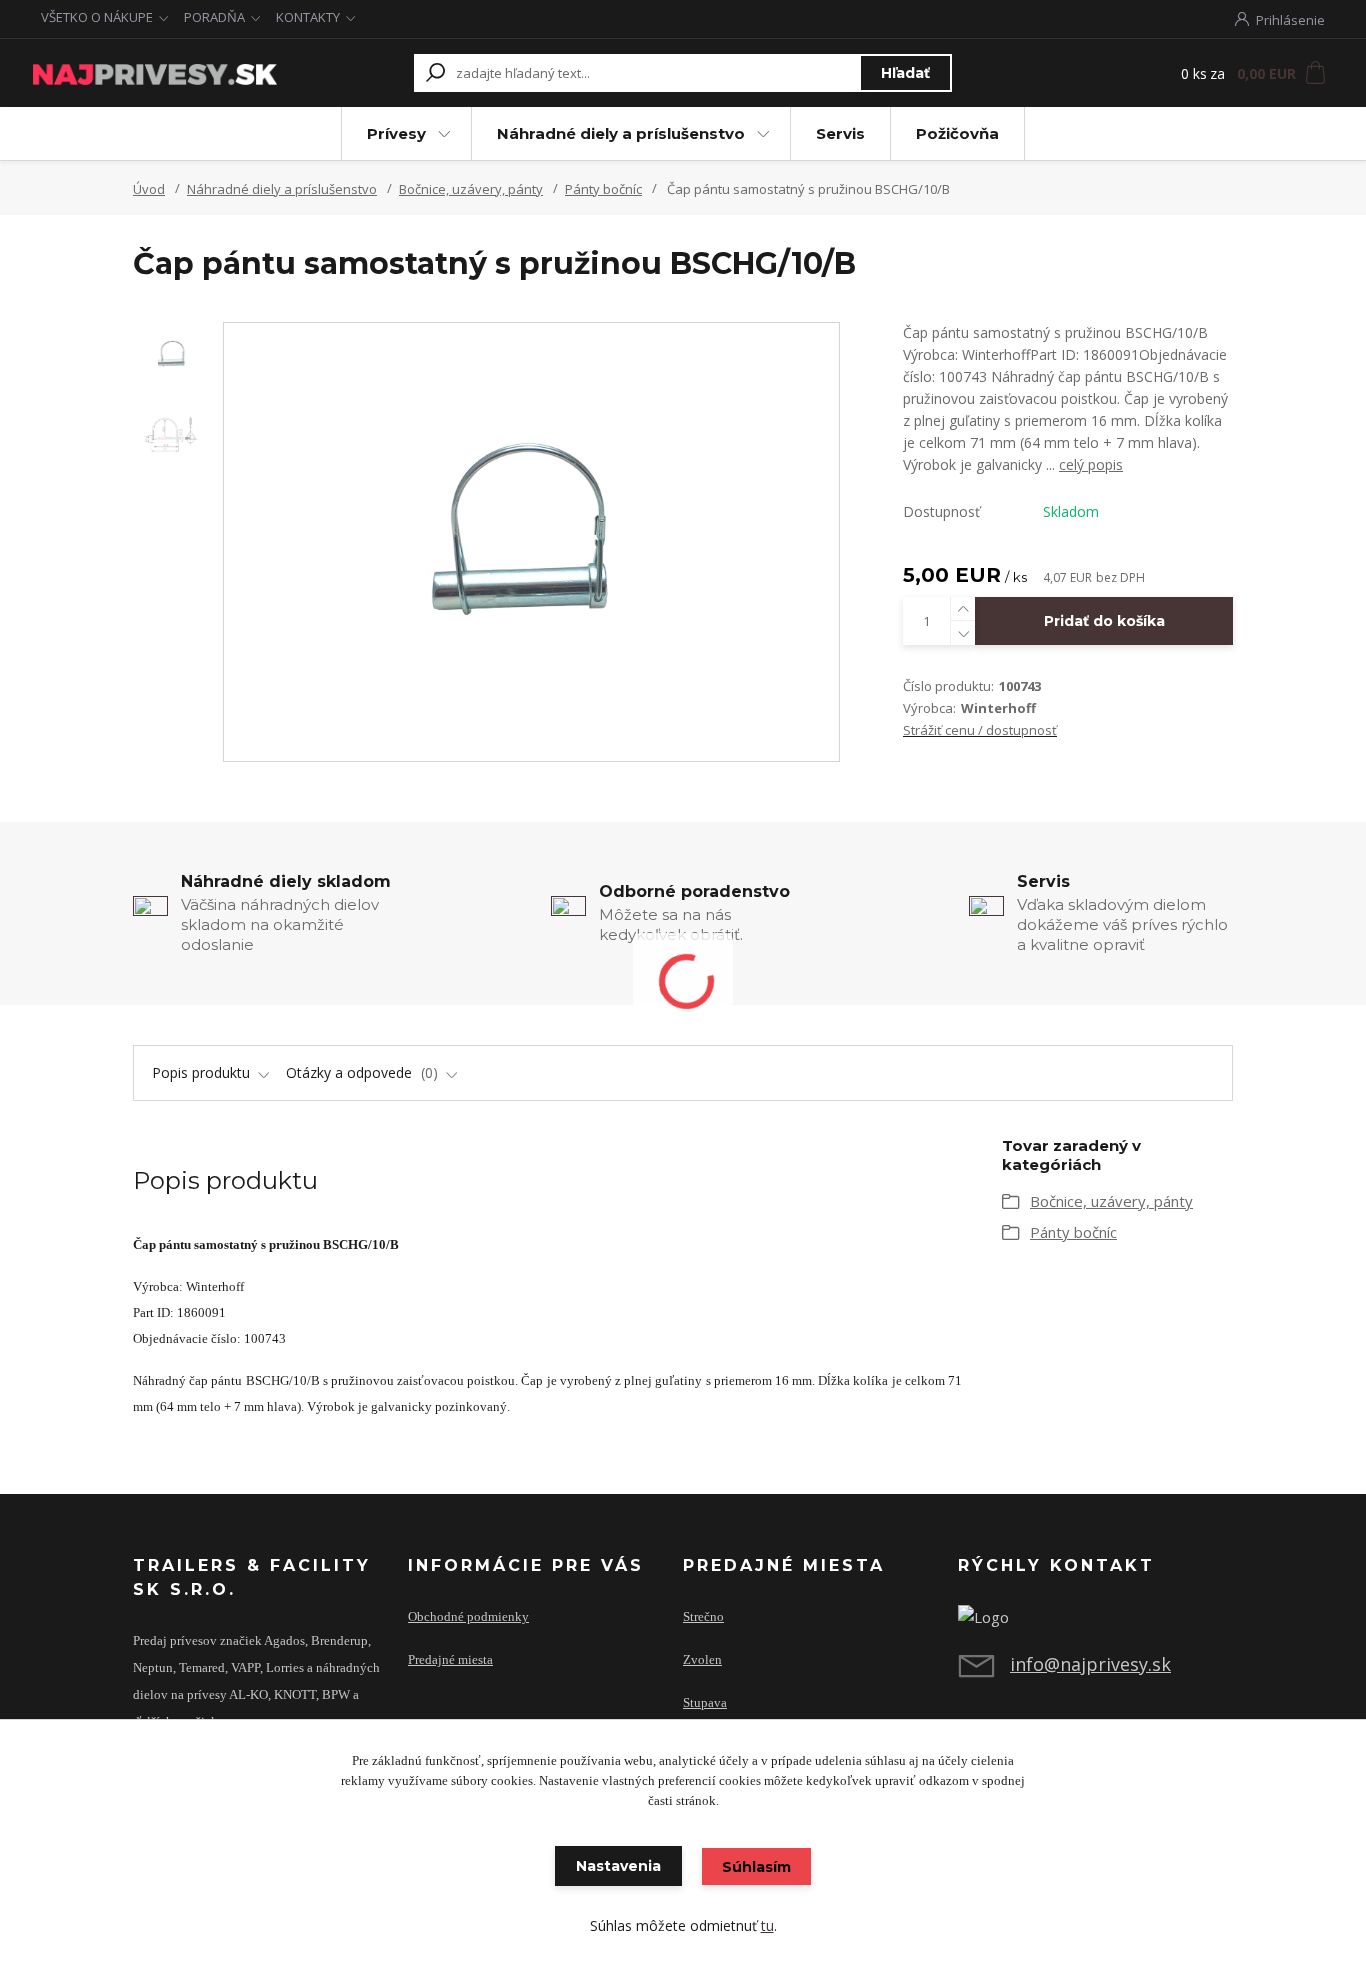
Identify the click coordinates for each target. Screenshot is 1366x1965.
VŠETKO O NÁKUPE (97, 17)
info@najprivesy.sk (1090, 1664)
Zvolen (702, 1660)
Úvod (149, 189)
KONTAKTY (308, 17)
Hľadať (905, 73)
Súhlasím (756, 1867)
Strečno (703, 1617)
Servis (840, 133)
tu (767, 1925)
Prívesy (396, 133)
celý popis (1091, 464)
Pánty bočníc (603, 189)
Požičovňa (957, 133)
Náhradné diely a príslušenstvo (621, 133)
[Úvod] (155, 73)
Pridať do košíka (1104, 621)
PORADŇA (214, 17)
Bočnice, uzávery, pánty (471, 189)
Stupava (705, 1703)
